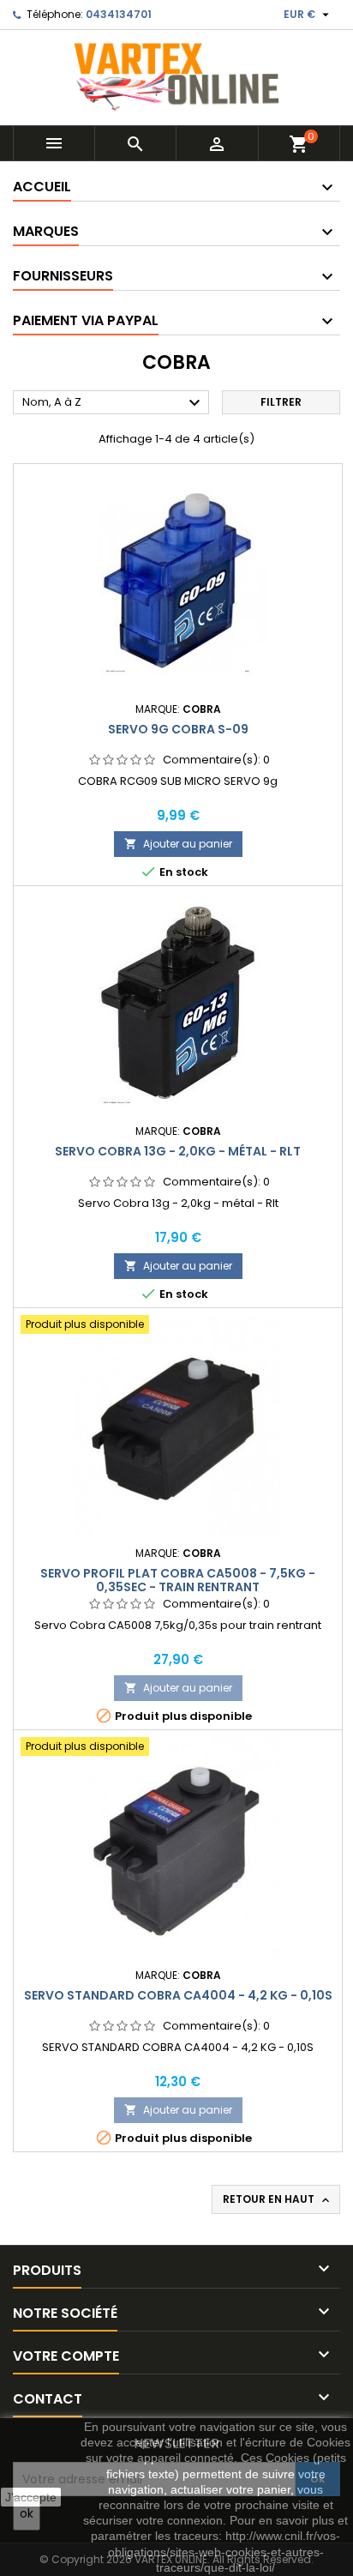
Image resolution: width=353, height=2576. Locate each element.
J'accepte (31, 2497)
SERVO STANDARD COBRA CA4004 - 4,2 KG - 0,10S (178, 1995)
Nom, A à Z (114, 403)
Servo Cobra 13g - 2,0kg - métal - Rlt (178, 1151)
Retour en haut (278, 2199)
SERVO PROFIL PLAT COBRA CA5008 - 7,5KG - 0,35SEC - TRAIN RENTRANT (178, 1580)
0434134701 (119, 14)
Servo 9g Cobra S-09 (178, 729)
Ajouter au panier (178, 844)
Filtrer (281, 402)
